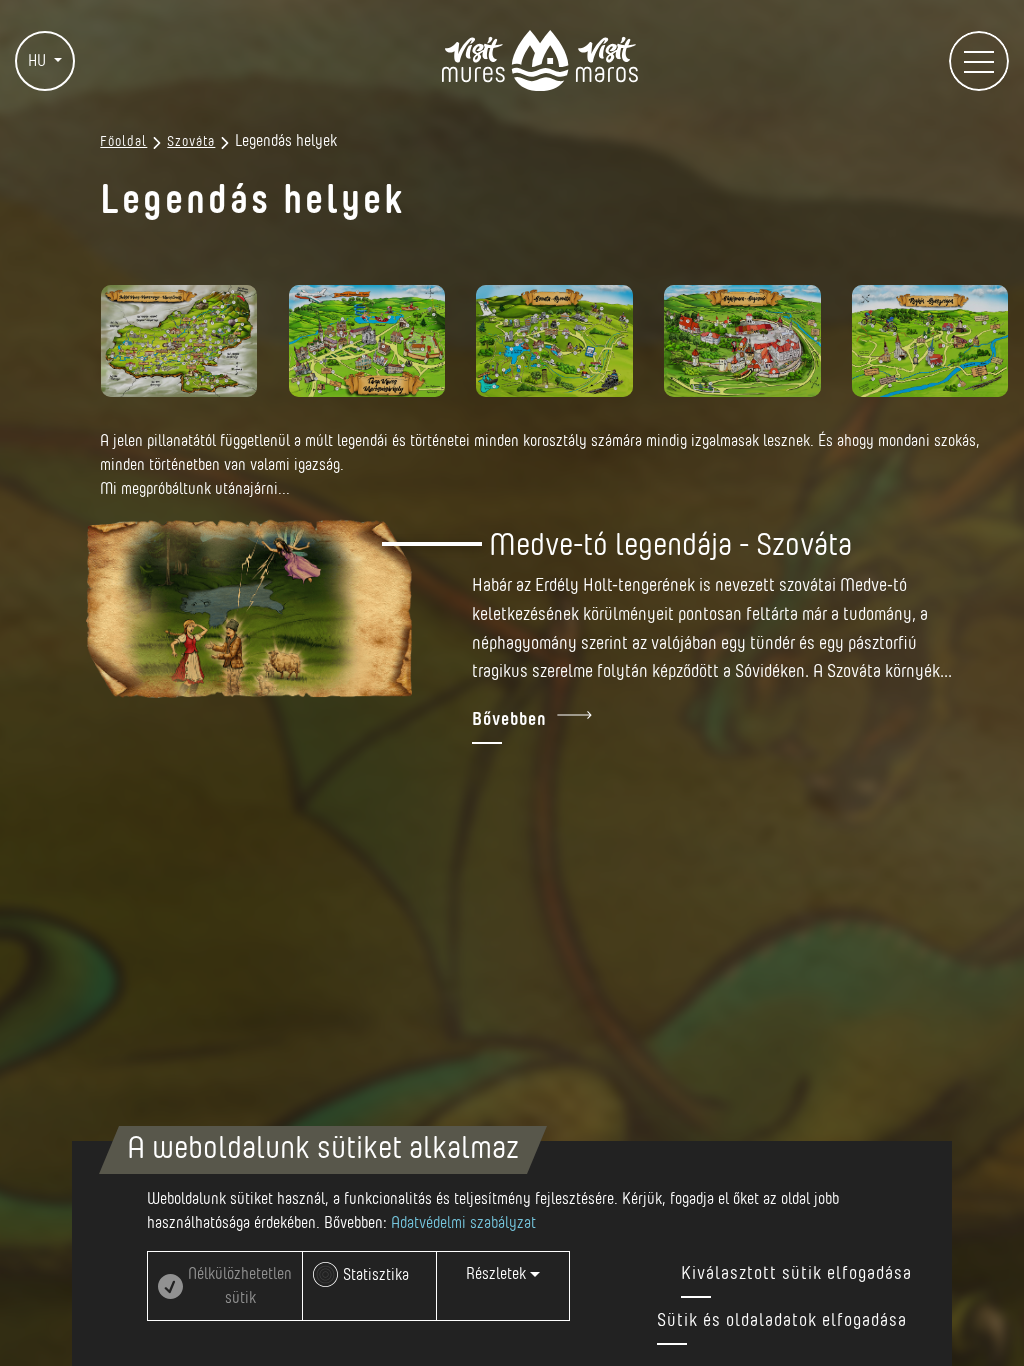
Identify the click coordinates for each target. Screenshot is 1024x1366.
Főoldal (123, 142)
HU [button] (39, 61)
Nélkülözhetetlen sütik (240, 1286)
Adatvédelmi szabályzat (463, 1223)
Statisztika (376, 1275)
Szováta (191, 142)
